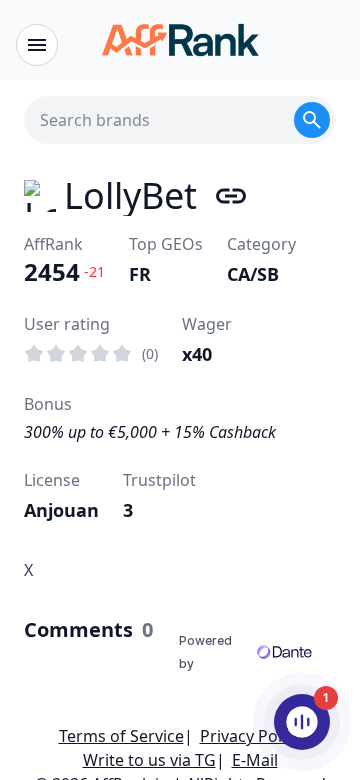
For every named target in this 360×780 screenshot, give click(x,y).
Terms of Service (121, 736)
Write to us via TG (149, 760)
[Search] (312, 120)
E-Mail (255, 760)
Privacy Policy (251, 736)
